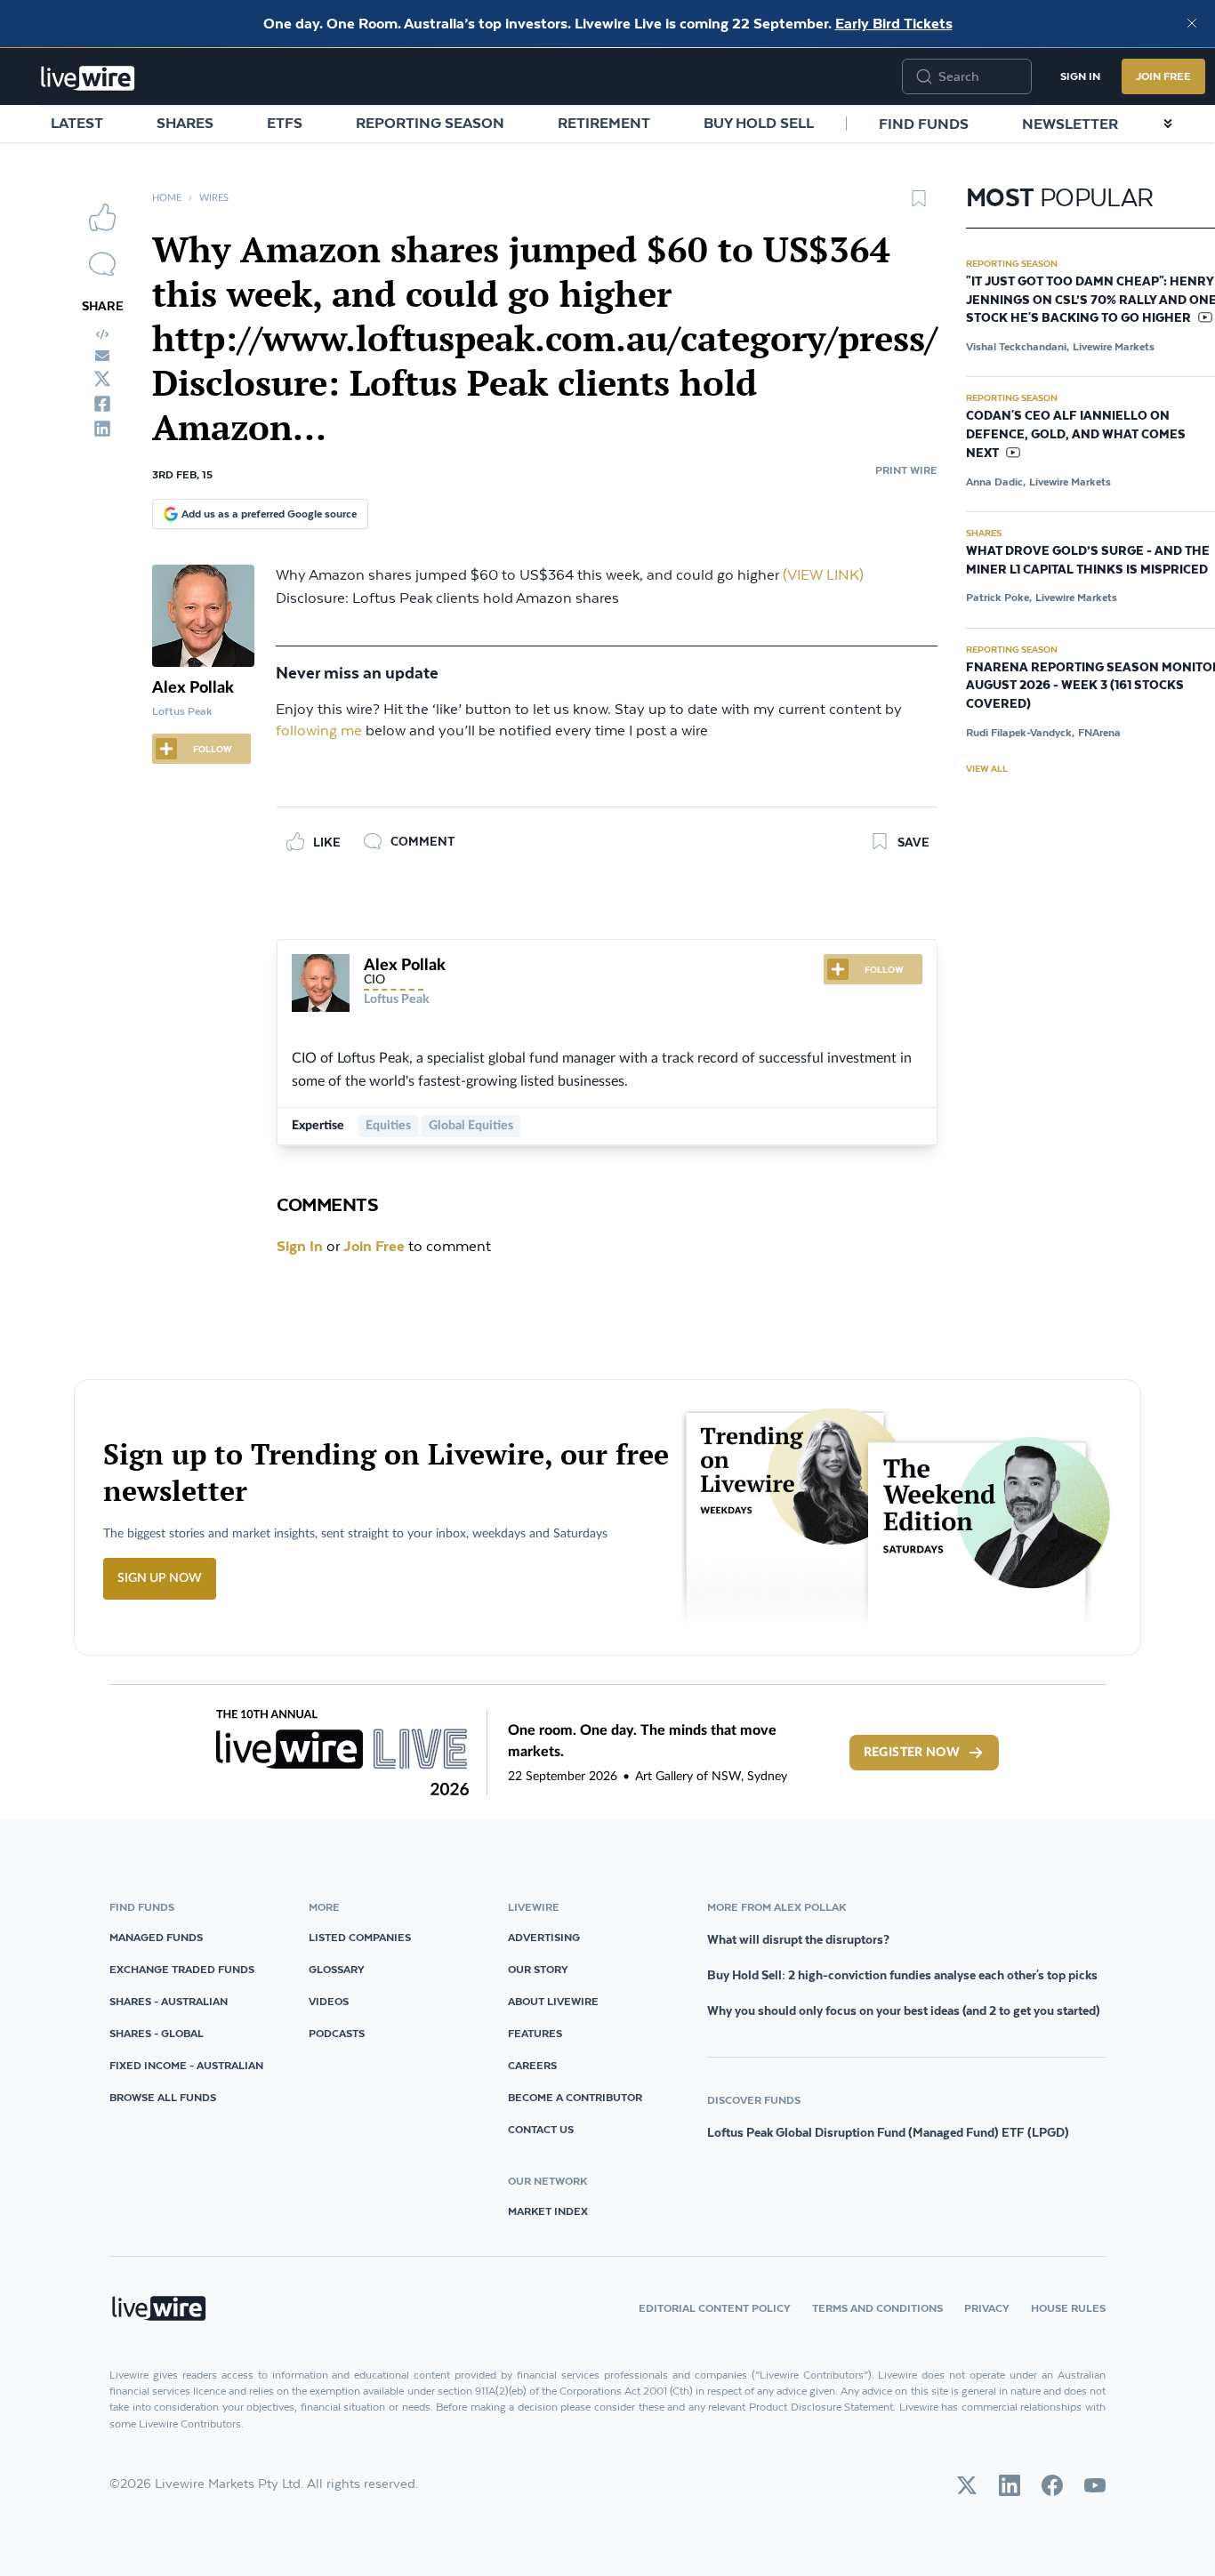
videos (329, 2001)
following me (319, 731)
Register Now (912, 1753)
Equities (388, 1126)
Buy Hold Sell (759, 123)
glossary (337, 1969)
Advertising (544, 1937)
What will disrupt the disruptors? (798, 1939)
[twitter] (102, 379)
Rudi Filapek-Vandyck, (1020, 732)
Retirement (604, 123)
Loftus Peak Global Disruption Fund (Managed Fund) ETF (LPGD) (888, 2132)
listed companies (360, 1937)
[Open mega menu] (1168, 124)
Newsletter (1070, 124)
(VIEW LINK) (823, 576)
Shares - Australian (169, 2001)
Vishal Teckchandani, (1018, 346)
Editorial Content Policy (715, 2308)
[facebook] (102, 404)
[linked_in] (102, 429)
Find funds (924, 124)
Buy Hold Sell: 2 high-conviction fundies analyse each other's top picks (902, 1975)
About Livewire (553, 2001)
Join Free (1163, 76)
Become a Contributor (575, 2097)
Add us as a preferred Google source (269, 514)
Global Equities (471, 1126)
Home (167, 198)
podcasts (337, 2033)
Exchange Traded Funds (182, 1969)
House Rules (1068, 2308)
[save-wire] (919, 205)
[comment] (102, 264)
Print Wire (906, 470)
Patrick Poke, (999, 597)
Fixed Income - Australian (186, 2065)
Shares (185, 123)
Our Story (538, 1969)
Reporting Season (430, 123)
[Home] (88, 78)
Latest (77, 123)
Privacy (987, 2308)
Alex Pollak (193, 688)
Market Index (548, 2211)
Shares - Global (157, 2033)
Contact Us (541, 2129)
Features (535, 2033)
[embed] (102, 334)
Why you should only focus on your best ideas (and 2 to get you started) (904, 2010)
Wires (214, 198)
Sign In (1080, 76)
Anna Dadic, (996, 481)
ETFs (285, 123)
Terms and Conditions (877, 2308)
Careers (532, 2065)
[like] (102, 217)
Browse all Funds (163, 2097)
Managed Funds (156, 1937)
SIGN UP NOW (160, 1578)
